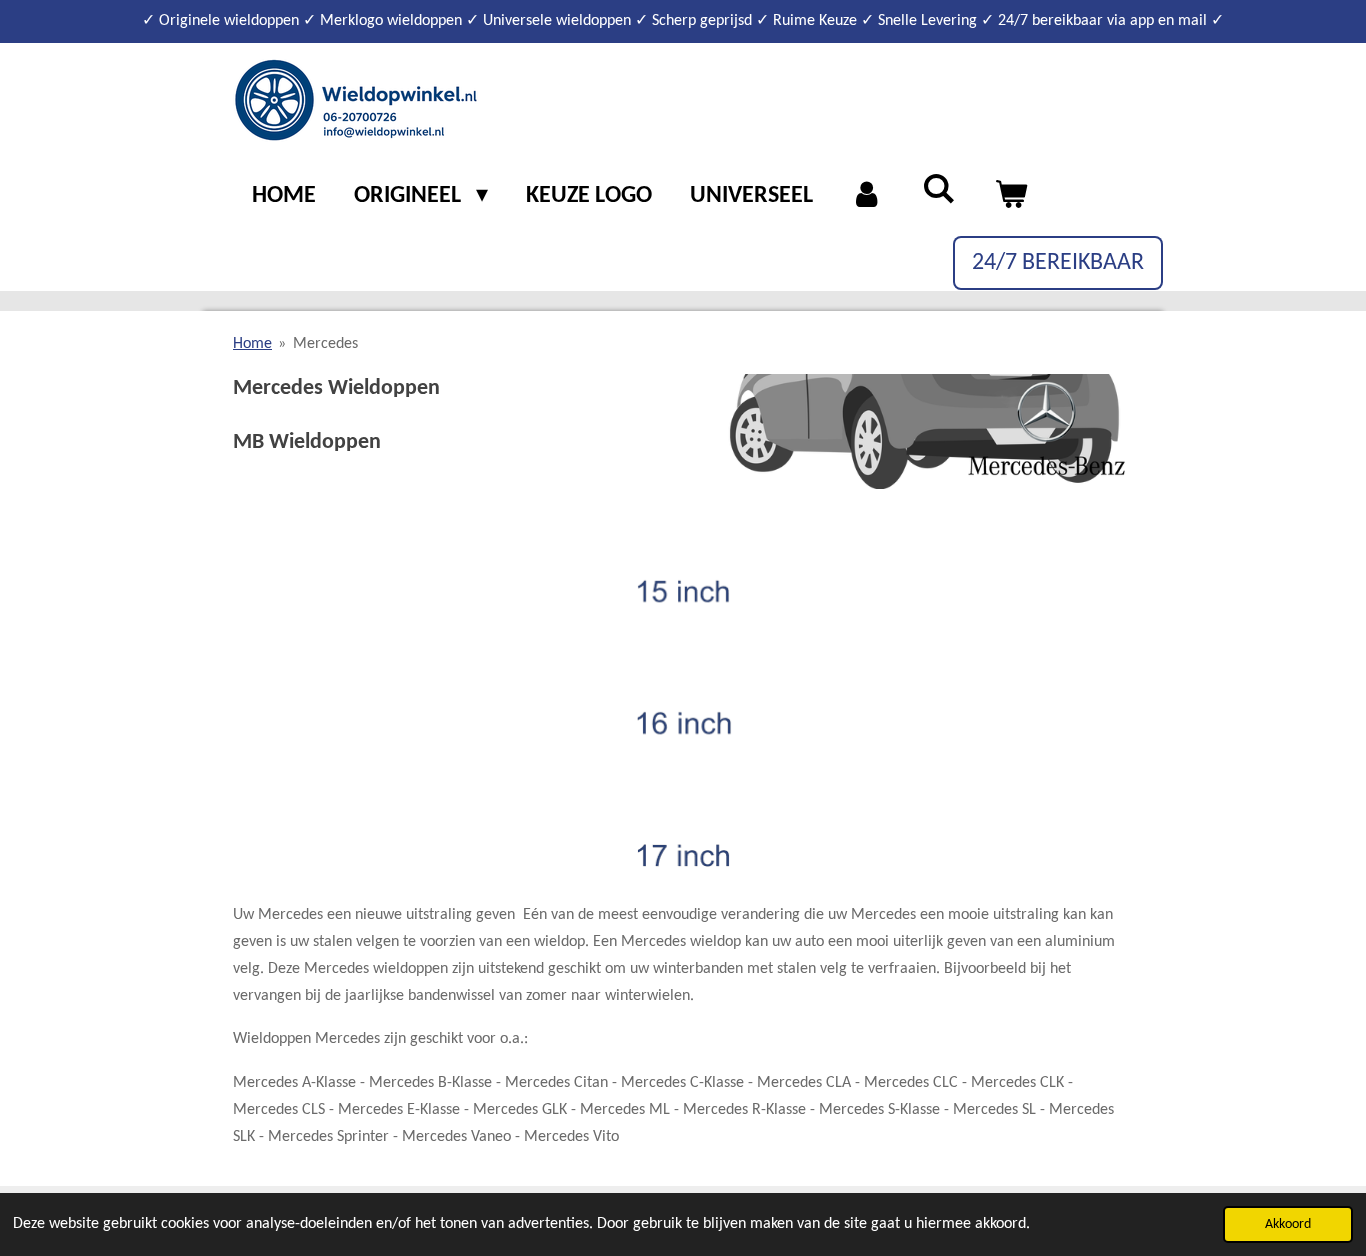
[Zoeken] (939, 191)
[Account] (868, 197)
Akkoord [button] (1288, 1224)
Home (252, 344)
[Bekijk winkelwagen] (1011, 197)
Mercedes (325, 344)
